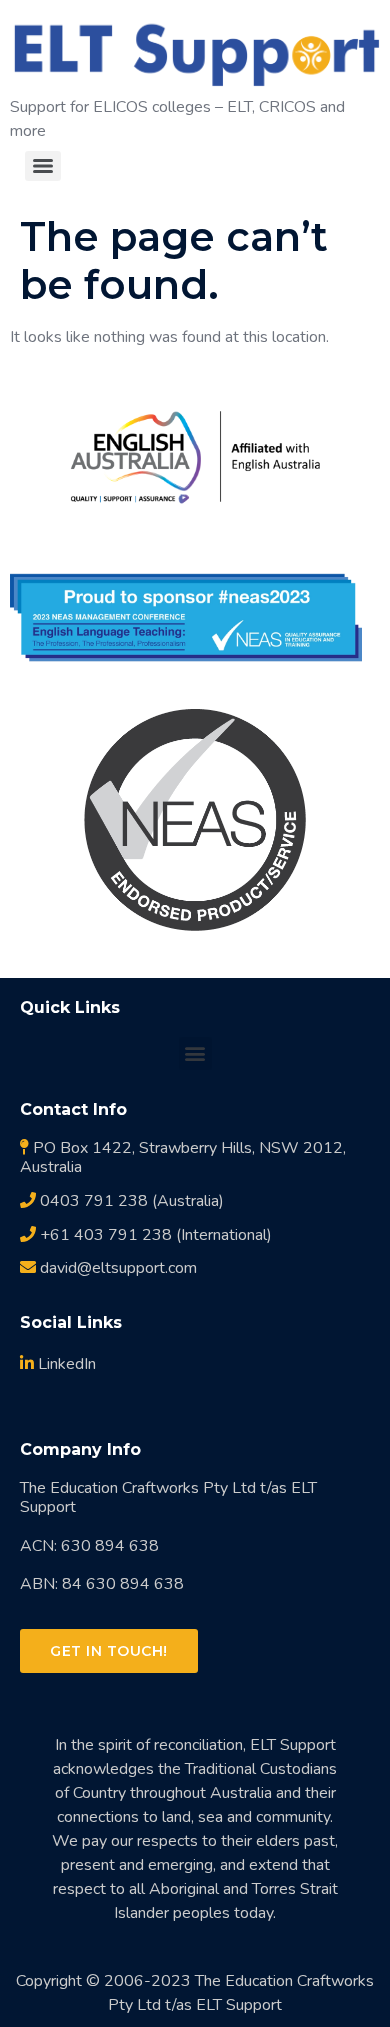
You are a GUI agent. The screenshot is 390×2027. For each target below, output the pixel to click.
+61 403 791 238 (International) (154, 1235)
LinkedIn (65, 1364)
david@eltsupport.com (116, 1268)
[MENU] (43, 166)
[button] (195, 1053)
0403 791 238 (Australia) (130, 1201)
